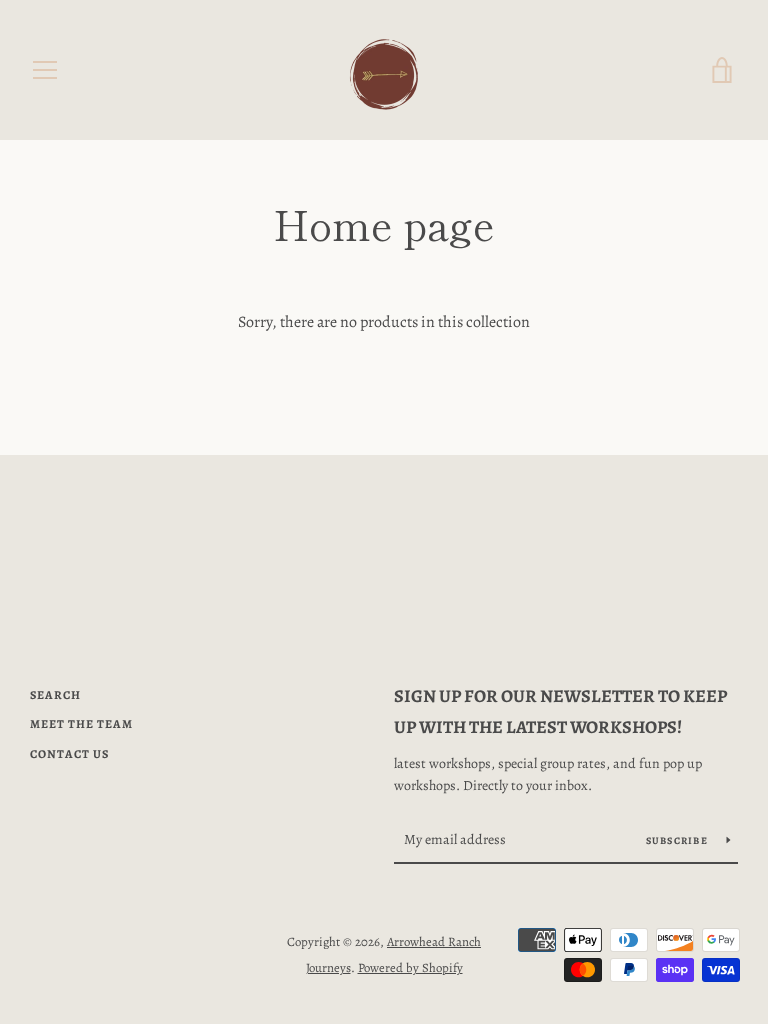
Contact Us (69, 754)
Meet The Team (81, 724)
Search (55, 695)
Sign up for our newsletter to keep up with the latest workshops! (560, 711)
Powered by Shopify (410, 967)
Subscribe (679, 840)
